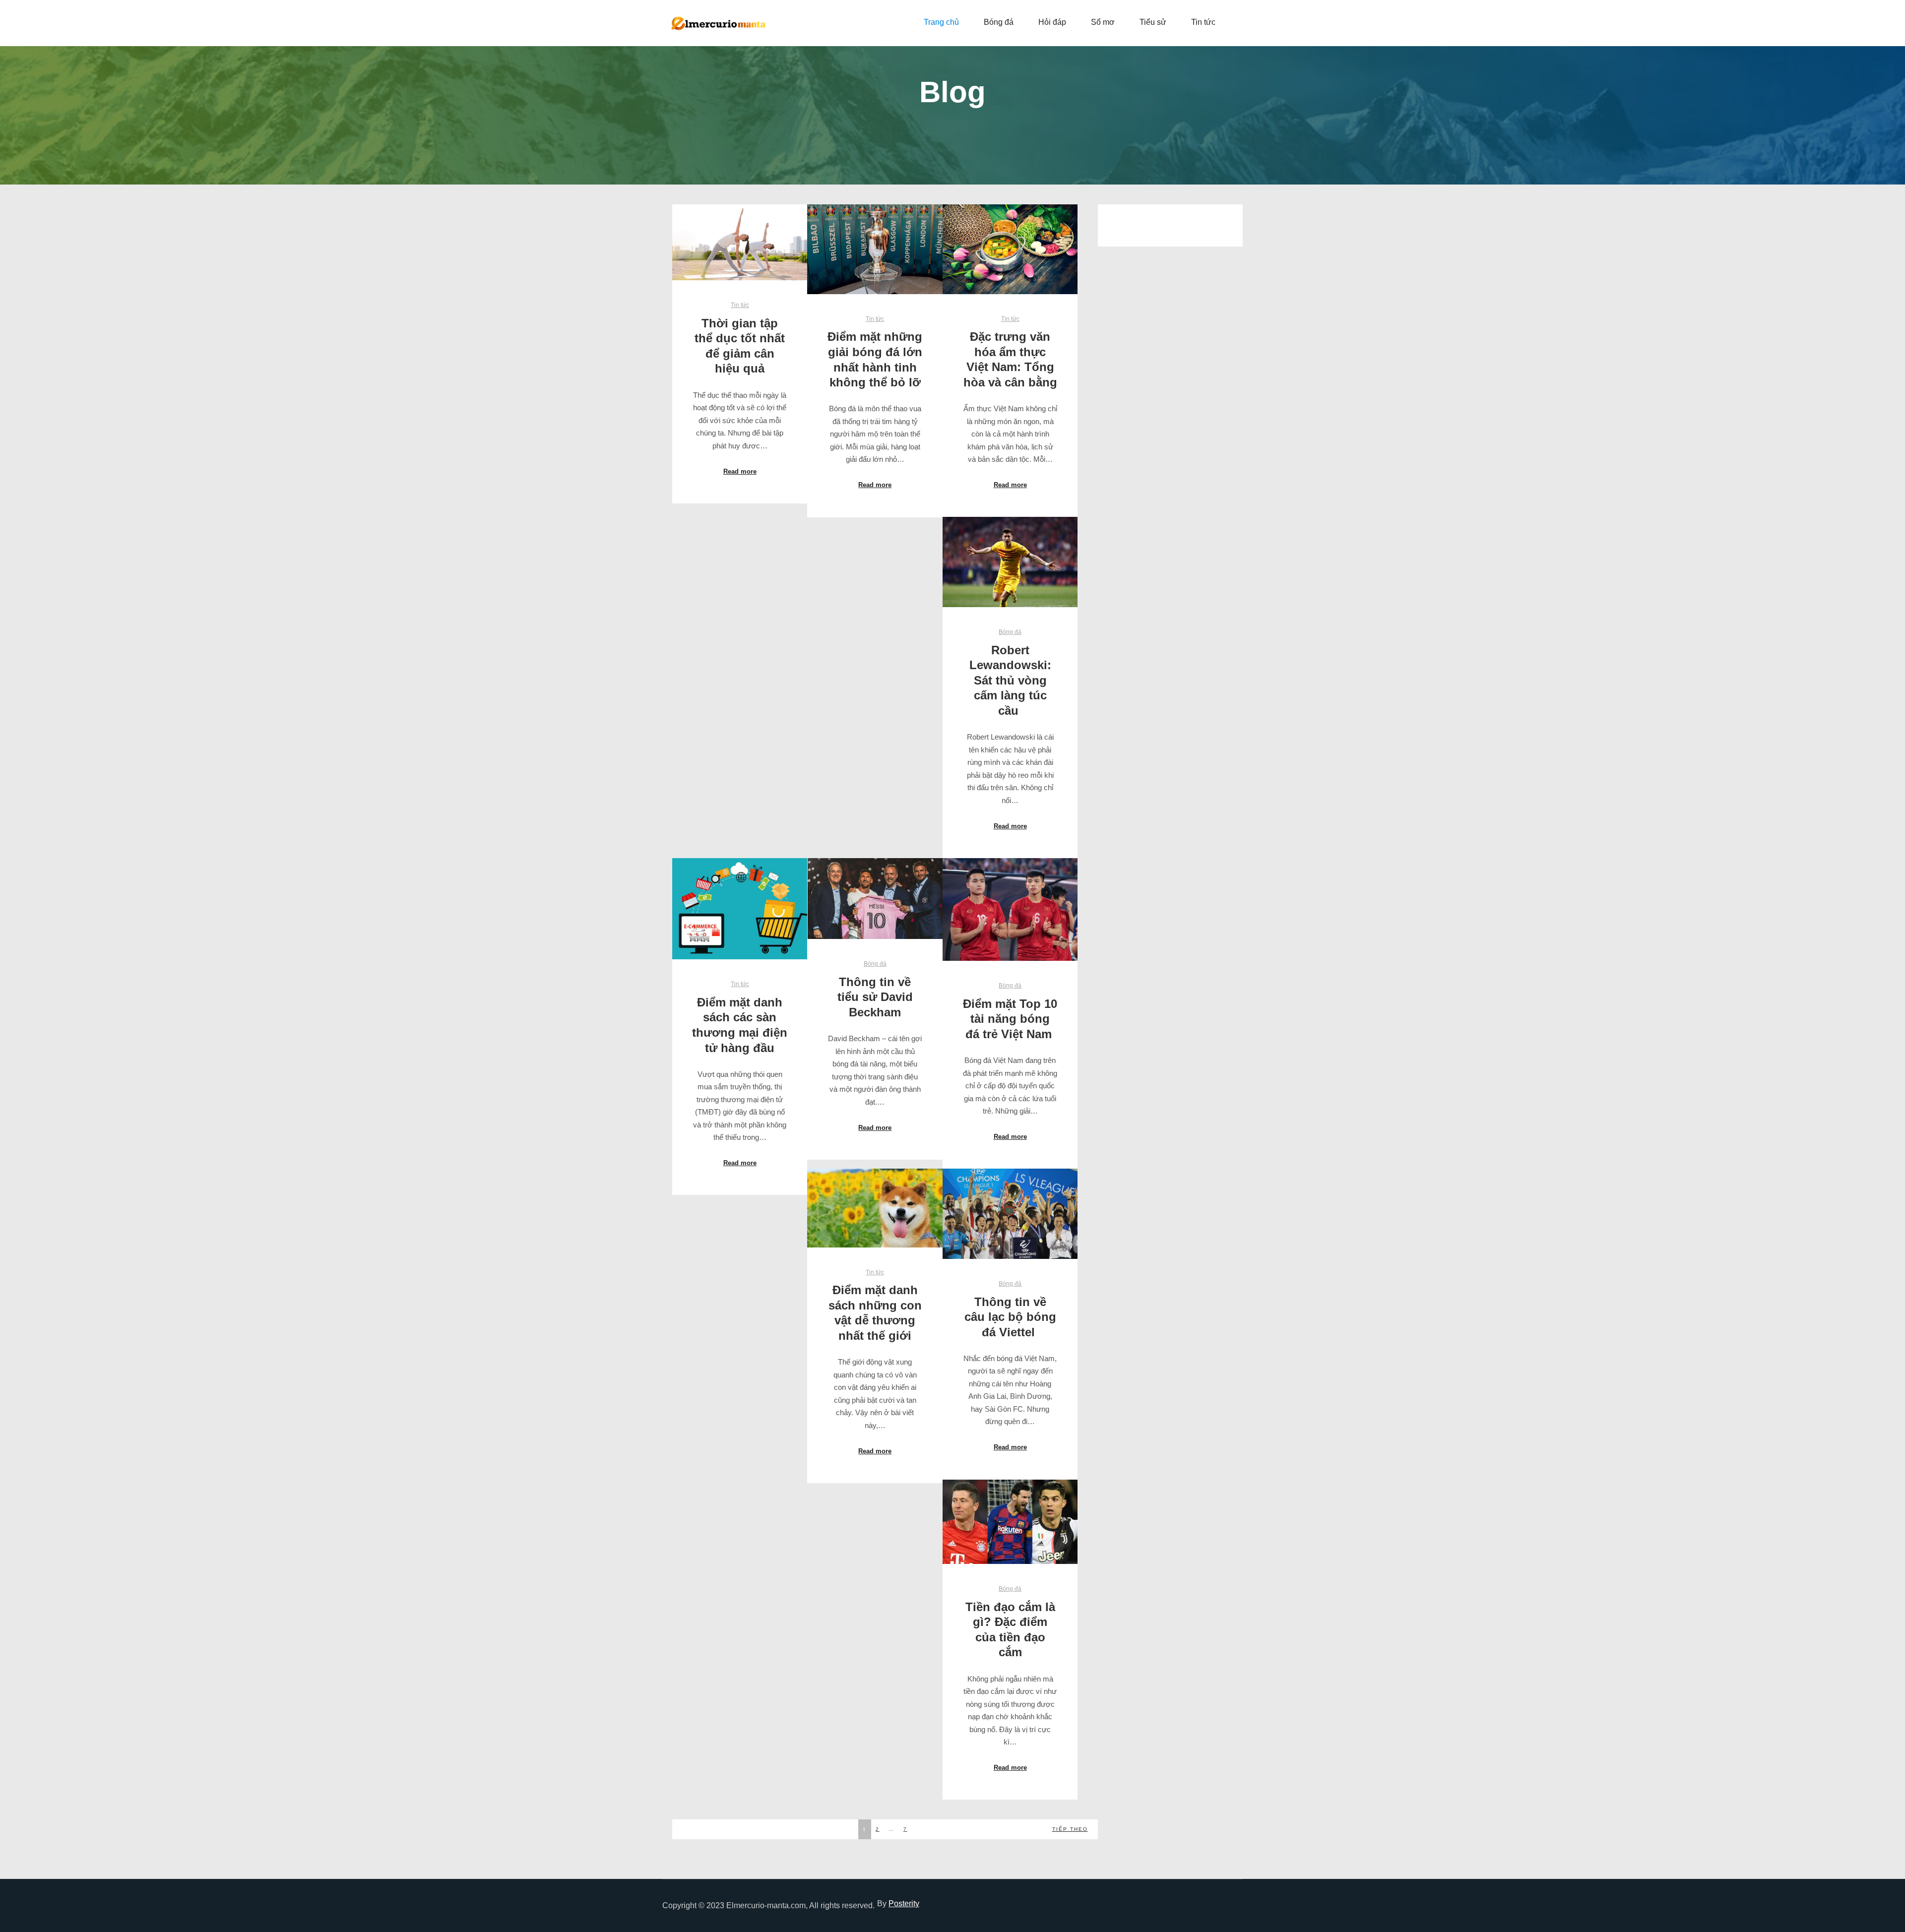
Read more (740, 471)
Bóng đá (1010, 632)
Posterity (904, 1903)
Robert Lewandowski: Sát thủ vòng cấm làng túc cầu (1010, 681)
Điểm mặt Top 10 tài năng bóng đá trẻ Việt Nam (1010, 1019)
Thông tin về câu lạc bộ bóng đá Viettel (1010, 1317)
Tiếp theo (1070, 1829)
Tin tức (740, 305)
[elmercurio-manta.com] (719, 23)
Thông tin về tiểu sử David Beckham (875, 997)
